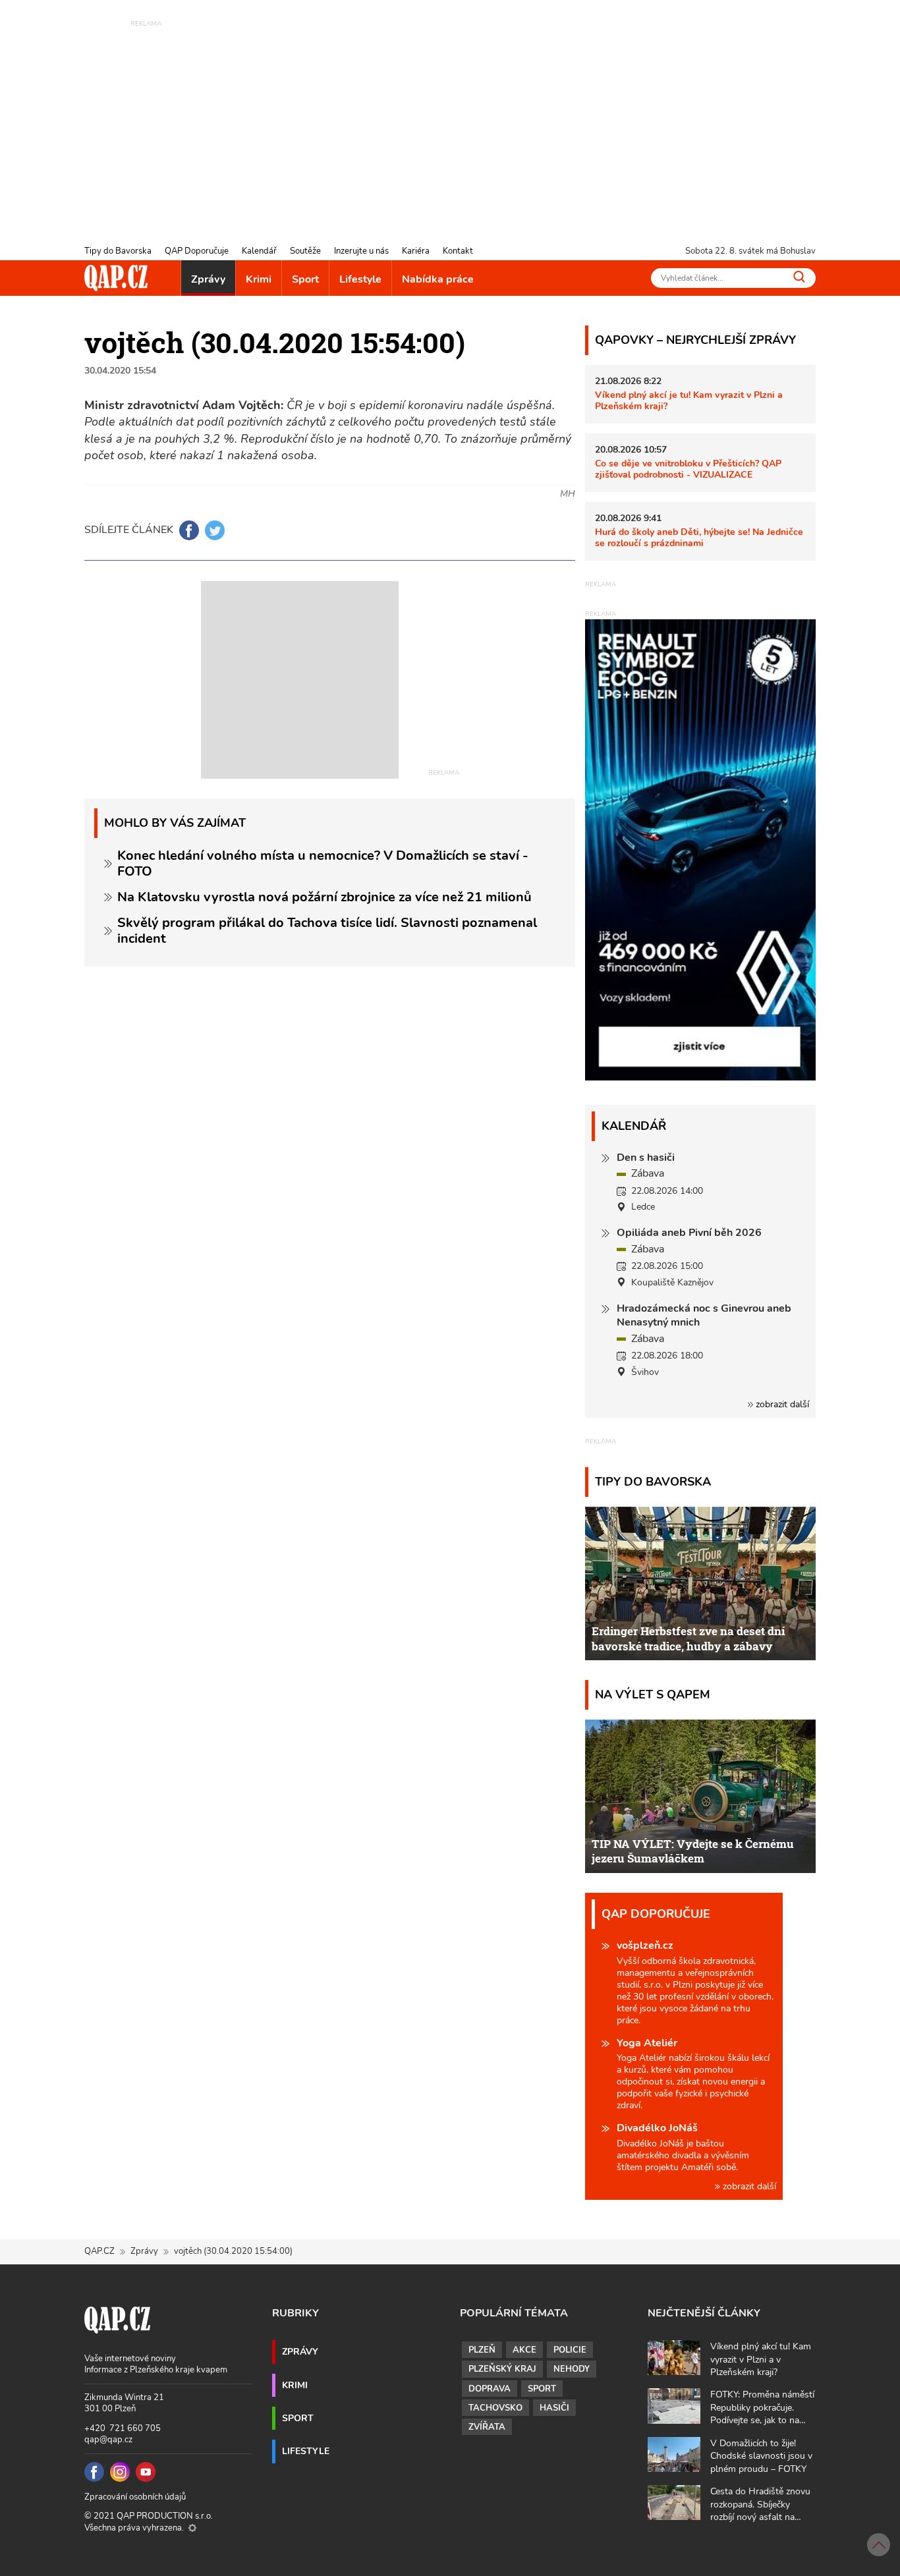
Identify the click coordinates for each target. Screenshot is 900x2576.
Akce (524, 2350)
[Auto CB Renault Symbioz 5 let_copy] (700, 1077)
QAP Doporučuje (197, 251)
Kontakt (458, 251)
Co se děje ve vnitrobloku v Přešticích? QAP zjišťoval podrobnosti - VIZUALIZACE (688, 469)
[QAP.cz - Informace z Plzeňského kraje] (116, 278)
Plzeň (482, 2350)
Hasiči (554, 2408)
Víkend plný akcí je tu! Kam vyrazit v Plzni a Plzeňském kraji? (689, 400)
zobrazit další (781, 1404)
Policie (570, 2350)
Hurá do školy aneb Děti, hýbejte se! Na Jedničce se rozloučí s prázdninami (699, 537)
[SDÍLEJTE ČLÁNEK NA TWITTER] (215, 530)
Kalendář (259, 251)
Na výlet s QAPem (653, 1694)
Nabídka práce (438, 279)
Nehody (572, 2369)
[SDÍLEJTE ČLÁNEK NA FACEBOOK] (189, 530)
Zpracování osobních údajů (135, 2497)
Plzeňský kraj (502, 2369)
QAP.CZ (99, 2251)
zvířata (487, 2427)
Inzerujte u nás (361, 251)
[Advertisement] (450, 122)
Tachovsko (495, 2408)
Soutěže (305, 251)
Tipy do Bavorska (118, 251)
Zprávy (208, 279)
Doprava (490, 2389)
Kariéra (416, 251)
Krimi (259, 279)
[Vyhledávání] (799, 277)
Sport (305, 279)
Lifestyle (360, 279)
